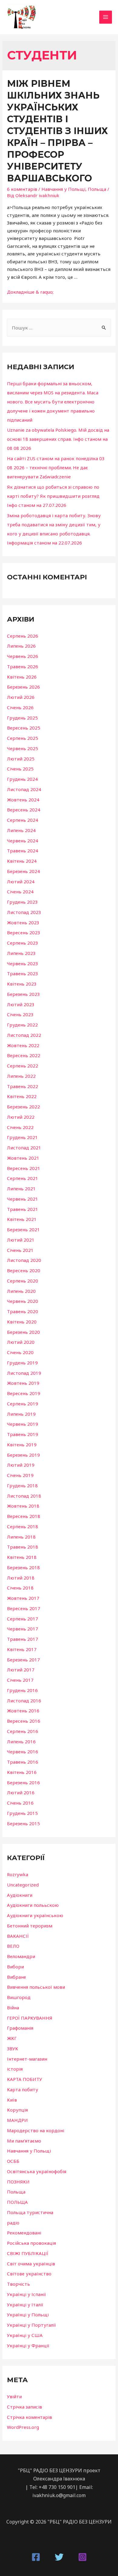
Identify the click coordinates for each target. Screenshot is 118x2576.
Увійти (14, 2396)
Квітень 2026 (22, 677)
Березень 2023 (23, 994)
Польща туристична (30, 2212)
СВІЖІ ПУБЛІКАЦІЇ (28, 2253)
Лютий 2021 (21, 1240)
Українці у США (25, 2335)
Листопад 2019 (24, 1373)
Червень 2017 (23, 1629)
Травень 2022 (23, 1086)
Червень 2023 (23, 963)
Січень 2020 (20, 1352)
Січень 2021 (20, 1250)
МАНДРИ (17, 2120)
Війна (13, 2008)
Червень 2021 (23, 1199)
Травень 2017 (23, 1639)
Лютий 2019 (21, 1465)
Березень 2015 (23, 1823)
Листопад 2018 (24, 1496)
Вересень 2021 (24, 1168)
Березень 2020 (23, 1332)
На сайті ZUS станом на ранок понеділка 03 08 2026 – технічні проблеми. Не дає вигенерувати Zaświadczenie (56, 467)
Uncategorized (23, 1885)
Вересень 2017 (24, 1608)
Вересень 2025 (24, 728)
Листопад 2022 (24, 1035)
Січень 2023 (20, 1014)
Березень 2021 (23, 1229)
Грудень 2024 (22, 779)
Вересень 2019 (24, 1393)
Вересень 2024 (24, 810)
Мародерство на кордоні (36, 2130)
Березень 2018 (23, 1567)
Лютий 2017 (21, 1670)
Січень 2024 (20, 892)
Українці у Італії (25, 2305)
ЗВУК (13, 2048)
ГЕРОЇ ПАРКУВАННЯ (30, 2018)
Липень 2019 (21, 1414)
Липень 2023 (21, 953)
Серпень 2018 (23, 1526)
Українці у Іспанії (26, 2294)
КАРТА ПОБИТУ (25, 2079)
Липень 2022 (21, 1076)
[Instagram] (82, 2557)
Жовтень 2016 (23, 1711)
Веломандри (21, 1956)
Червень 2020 (23, 1301)
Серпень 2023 (23, 943)
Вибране (16, 1977)
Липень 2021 (21, 1189)
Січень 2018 (20, 1588)
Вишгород (19, 1997)
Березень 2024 (23, 871)
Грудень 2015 (22, 1813)
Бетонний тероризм (30, 1926)
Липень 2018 (21, 1537)
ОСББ (13, 2161)
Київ (12, 2100)
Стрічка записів (25, 2407)
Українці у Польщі (28, 2315)
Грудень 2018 (22, 1485)
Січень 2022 (20, 1127)
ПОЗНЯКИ (18, 2182)
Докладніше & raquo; (30, 292)
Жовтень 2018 (23, 1506)
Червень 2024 (23, 841)
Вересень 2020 (24, 1270)
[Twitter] (59, 2557)
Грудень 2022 (22, 1025)
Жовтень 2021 (23, 1158)
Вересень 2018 (24, 1516)
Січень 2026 (20, 707)
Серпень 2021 (23, 1178)
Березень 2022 (23, 1107)
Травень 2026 (23, 666)
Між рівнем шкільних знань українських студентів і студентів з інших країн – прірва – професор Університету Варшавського (57, 131)
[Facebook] (36, 2557)
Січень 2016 (20, 1803)
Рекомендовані (24, 2233)
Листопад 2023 (24, 912)
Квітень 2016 (22, 1772)
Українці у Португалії (31, 2325)
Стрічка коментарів (29, 2417)
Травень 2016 (23, 1762)
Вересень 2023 (24, 932)
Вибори (15, 1967)
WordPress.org (23, 2427)
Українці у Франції (28, 2345)
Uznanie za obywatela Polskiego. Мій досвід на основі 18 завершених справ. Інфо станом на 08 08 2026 (58, 439)
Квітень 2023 (22, 984)
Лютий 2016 (21, 1792)
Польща (97, 189)
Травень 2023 (23, 973)
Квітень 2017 (22, 1649)
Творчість (18, 2284)
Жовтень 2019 (23, 1383)
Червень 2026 (23, 656)
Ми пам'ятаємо (24, 2141)
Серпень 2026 (23, 636)
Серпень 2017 (23, 1619)
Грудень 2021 (22, 1137)
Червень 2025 (23, 748)
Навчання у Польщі (63, 189)
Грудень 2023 (22, 902)
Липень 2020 (21, 1291)
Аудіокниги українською (35, 1915)
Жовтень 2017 (23, 1598)
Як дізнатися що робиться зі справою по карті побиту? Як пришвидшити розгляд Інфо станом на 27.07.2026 (53, 496)
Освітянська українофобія (37, 2171)
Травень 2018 (23, 1547)
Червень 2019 (23, 1424)
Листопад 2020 (24, 1260)
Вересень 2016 (24, 1721)
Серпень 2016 (23, 1731)
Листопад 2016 (24, 1701)
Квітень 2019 (22, 1445)
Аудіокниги (20, 1895)
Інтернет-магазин (27, 2059)
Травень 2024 (23, 851)
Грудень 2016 (22, 1690)
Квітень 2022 (22, 1096)
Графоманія (20, 2028)
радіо (13, 2223)
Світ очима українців (31, 2264)
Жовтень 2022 (23, 1045)
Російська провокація (31, 2243)
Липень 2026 (21, 646)
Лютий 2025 (21, 759)
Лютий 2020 (21, 1342)
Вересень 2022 (24, 1055)
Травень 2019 (23, 1434)
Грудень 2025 (22, 718)
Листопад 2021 (24, 1148)
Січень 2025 (20, 769)
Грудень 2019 (22, 1363)
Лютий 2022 (21, 1117)
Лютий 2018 (21, 1578)
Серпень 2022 (23, 1066)
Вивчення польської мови (36, 1987)
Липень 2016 (21, 1741)
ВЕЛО (13, 1946)
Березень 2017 (23, 1660)
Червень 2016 (23, 1752)
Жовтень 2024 (23, 800)
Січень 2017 (20, 1680)
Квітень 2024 (22, 861)
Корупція (17, 2110)
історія (15, 2069)
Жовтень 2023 (23, 922)
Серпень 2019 (23, 1404)
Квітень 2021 (22, 1219)
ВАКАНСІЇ (18, 1936)
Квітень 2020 (22, 1322)
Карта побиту (23, 2089)
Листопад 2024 (24, 789)
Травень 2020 (23, 1311)
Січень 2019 (20, 1475)
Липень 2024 (21, 830)
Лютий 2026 (21, 697)
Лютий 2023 (21, 1004)
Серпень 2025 (23, 738)
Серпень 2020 (23, 1281)
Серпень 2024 (23, 820)
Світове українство (29, 2274)
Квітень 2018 (22, 1557)
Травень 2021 (23, 1209)
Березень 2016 (23, 1782)
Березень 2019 (23, 1455)
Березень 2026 (23, 687)
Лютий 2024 (21, 882)
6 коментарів (22, 189)
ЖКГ (12, 2038)
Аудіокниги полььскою (33, 1905)
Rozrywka (18, 1874)
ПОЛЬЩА (17, 2202)
